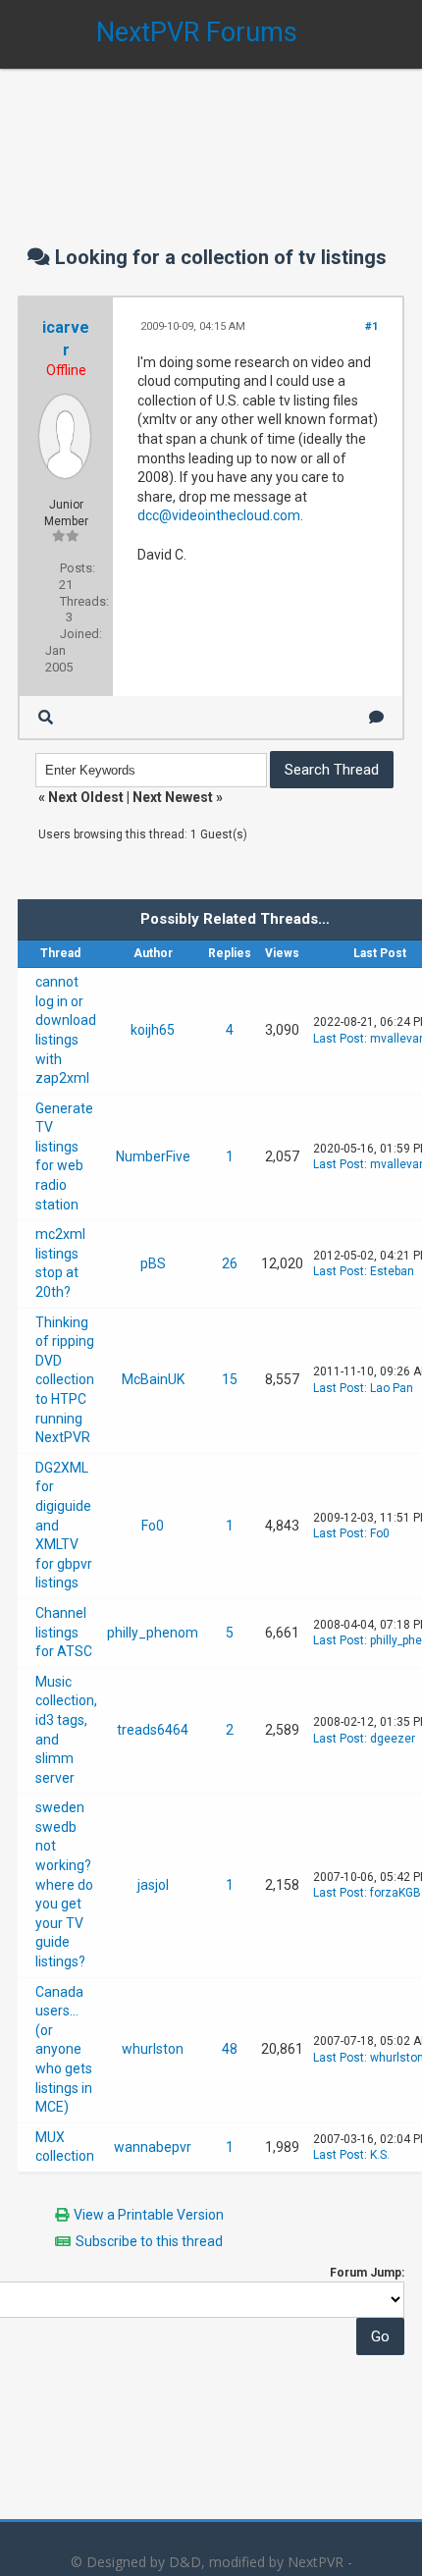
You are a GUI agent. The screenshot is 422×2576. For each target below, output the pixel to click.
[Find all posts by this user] (46, 717)
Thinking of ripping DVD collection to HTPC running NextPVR (65, 1380)
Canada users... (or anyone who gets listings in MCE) (64, 2050)
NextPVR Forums (197, 32)
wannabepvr (153, 2147)
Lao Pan (392, 1388)
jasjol (153, 1885)
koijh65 (153, 1030)
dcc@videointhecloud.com (219, 515)
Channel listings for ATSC (64, 1632)
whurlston (153, 2049)
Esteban (392, 1271)
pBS (153, 1263)
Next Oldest (86, 797)
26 (230, 1263)
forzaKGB (396, 1893)
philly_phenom (153, 1633)
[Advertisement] (211, 137)
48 (230, 2049)
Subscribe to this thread (149, 2241)
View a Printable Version (149, 2215)
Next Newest (173, 797)
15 (230, 1379)
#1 (371, 326)
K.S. (380, 2155)
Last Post (339, 1039)
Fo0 (153, 1526)
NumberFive (153, 1156)
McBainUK (153, 1379)
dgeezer (393, 1739)
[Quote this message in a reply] (376, 717)
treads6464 (153, 1730)
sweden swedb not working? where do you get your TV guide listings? (64, 1884)
